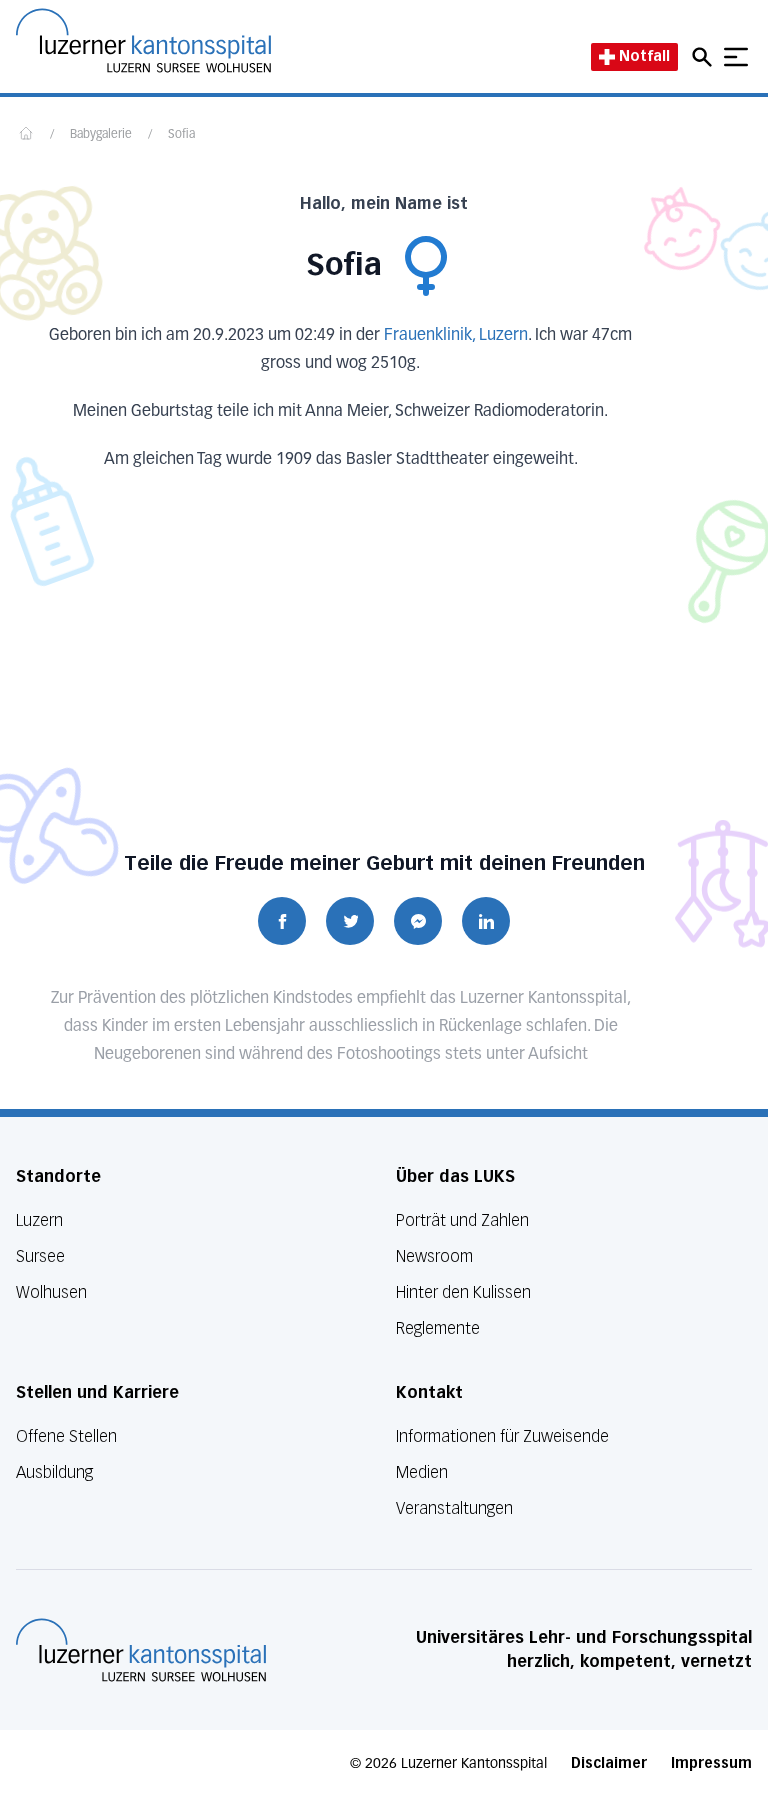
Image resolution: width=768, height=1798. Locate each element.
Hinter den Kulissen (463, 1292)
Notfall (644, 56)
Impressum (711, 1763)
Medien (422, 1472)
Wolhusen (51, 1292)
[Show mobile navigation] (736, 57)
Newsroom (434, 1256)
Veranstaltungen (454, 1508)
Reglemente (438, 1328)
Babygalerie (101, 135)
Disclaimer (609, 1763)
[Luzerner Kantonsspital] (141, 1650)
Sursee (40, 1256)
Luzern (39, 1220)
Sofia (181, 135)
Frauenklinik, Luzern (456, 336)
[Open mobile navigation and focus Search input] (705, 57)
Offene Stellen (66, 1436)
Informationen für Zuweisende (502, 1436)
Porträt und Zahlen (462, 1220)
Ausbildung (54, 1472)
